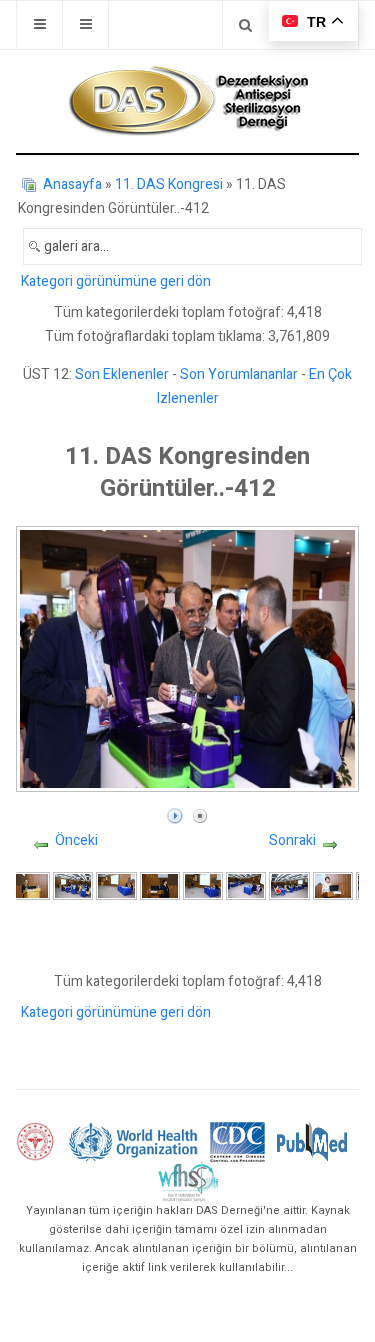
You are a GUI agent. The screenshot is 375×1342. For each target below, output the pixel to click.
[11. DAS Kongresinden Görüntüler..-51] (289, 885)
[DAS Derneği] (188, 101)
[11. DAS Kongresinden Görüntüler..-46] (73, 885)
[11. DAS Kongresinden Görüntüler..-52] (333, 885)
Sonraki (292, 840)
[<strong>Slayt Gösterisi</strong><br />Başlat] (175, 811)
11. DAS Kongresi (169, 184)
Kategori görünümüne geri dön (116, 281)
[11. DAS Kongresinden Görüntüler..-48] (160, 885)
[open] (39, 24)
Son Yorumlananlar (239, 374)
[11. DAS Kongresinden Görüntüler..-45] (30, 885)
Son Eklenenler (122, 374)
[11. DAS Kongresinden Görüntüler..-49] (203, 885)
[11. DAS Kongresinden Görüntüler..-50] (246, 885)
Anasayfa (72, 184)
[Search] (245, 24)
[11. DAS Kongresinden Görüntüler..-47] (116, 885)
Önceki (76, 840)
